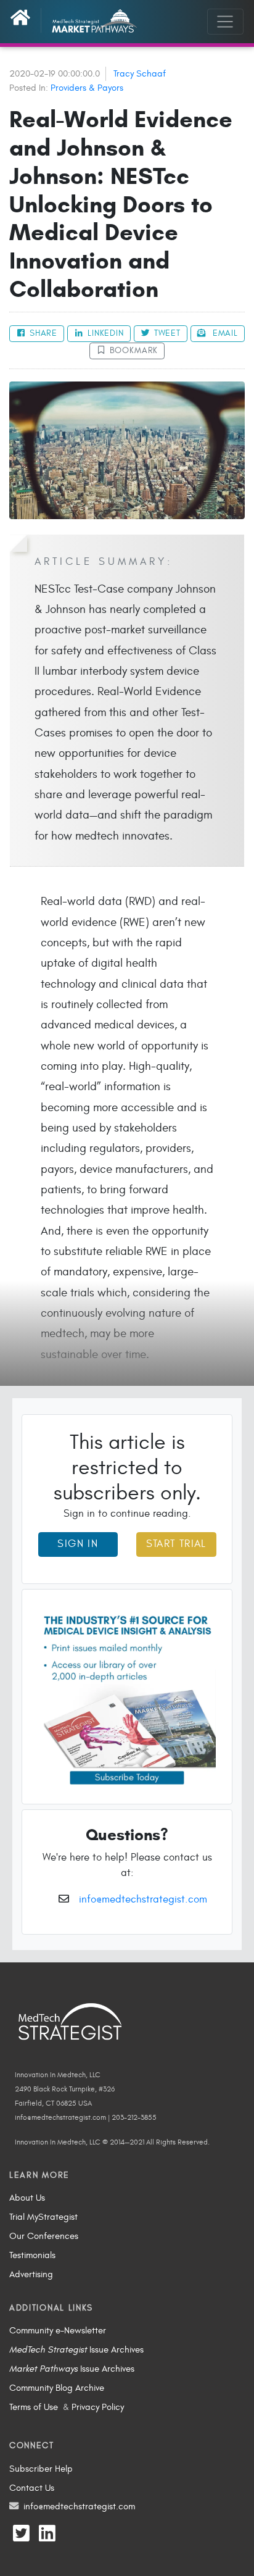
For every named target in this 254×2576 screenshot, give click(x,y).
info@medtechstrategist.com (143, 1899)
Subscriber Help (41, 2469)
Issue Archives (76, 2349)
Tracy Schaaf (140, 73)
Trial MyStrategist (43, 2217)
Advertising (31, 2274)
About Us (27, 2198)
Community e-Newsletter (58, 2330)
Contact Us (32, 2488)
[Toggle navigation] (225, 22)
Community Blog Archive (57, 2388)
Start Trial (176, 1544)
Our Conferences (44, 2236)
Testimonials (32, 2255)
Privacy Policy (98, 2407)
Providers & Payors (87, 88)
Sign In (78, 1544)
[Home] (26, 20)
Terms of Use (34, 2407)
